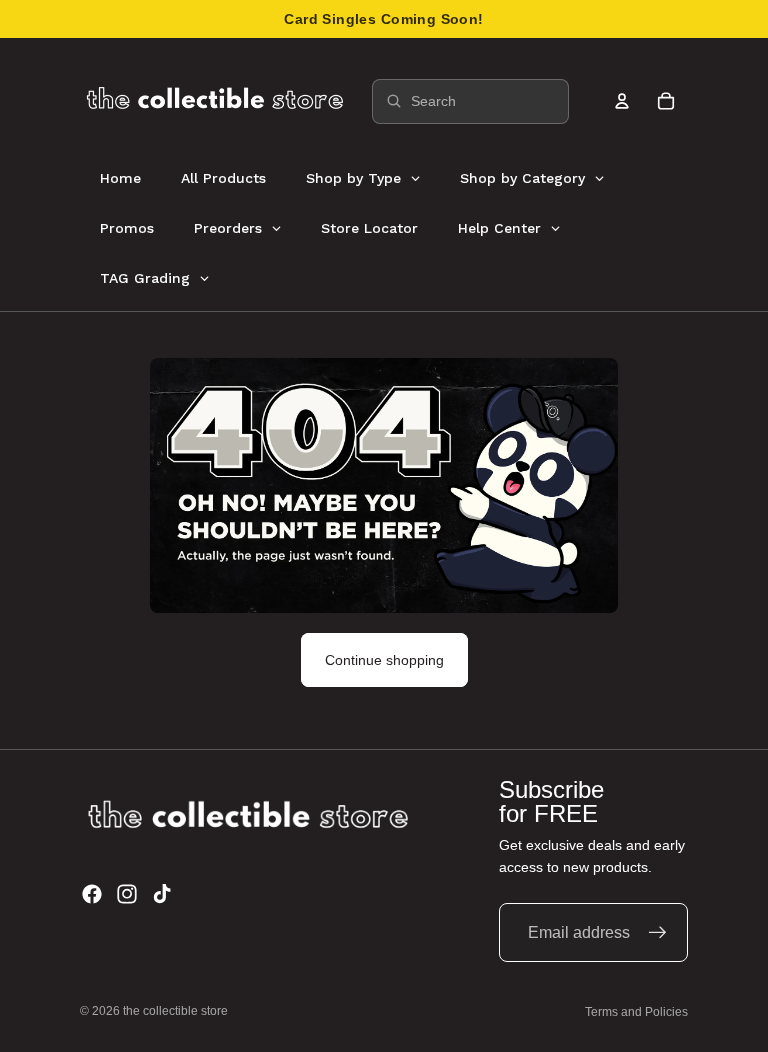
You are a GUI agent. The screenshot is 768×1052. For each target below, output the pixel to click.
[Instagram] (127, 894)
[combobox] (470, 101)
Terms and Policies (636, 1012)
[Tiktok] (162, 894)
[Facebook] (92, 894)
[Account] (622, 101)
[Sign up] (658, 933)
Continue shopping (384, 660)
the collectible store (175, 1011)
